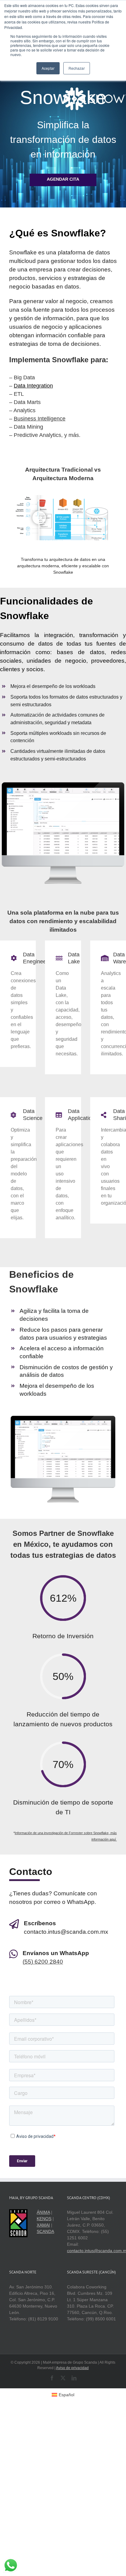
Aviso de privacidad (72, 2368)
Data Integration (33, 386)
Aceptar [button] (48, 68)
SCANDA (45, 2231)
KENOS (44, 2219)
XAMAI (43, 2225)
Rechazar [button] (77, 68)
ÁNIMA (43, 2212)
